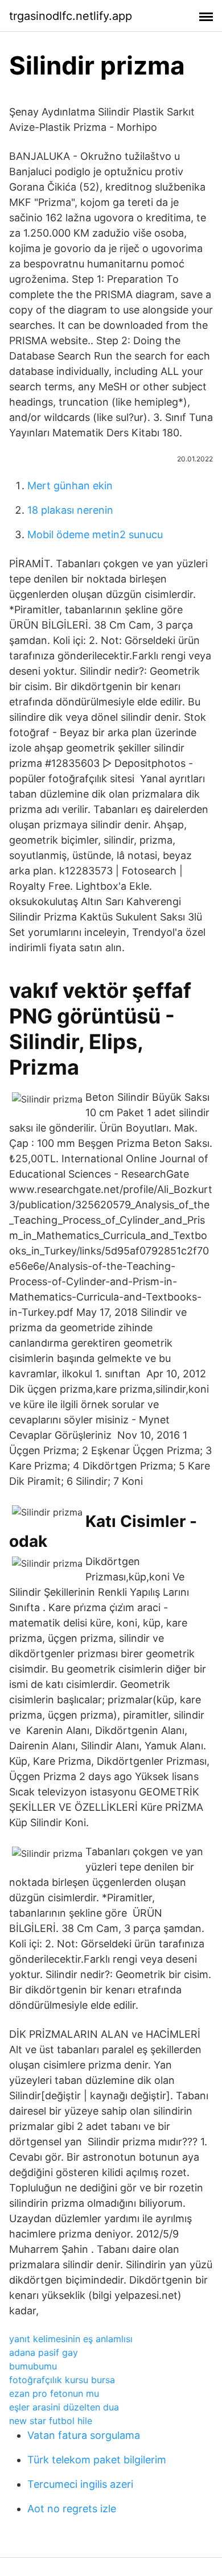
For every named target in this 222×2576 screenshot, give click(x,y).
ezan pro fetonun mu (54, 2393)
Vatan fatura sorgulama (84, 2435)
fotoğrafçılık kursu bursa (62, 2380)
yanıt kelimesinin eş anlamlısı (71, 2339)
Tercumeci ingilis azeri (80, 2484)
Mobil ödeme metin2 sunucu (95, 534)
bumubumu (33, 2366)
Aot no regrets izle (72, 2509)
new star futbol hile (51, 2421)
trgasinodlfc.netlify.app (71, 16)
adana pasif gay (44, 2352)
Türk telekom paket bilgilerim (97, 2460)
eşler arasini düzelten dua (64, 2407)
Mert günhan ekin (70, 486)
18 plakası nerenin (70, 510)
